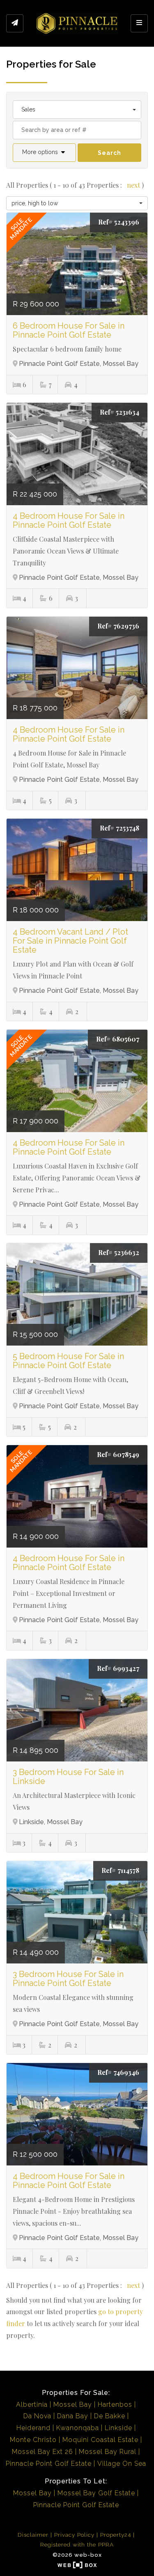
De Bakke (110, 2416)
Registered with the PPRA (77, 2544)
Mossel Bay (73, 2405)
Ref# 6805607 (118, 1039)
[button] (44, 153)
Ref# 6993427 (118, 1668)
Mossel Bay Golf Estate (96, 2493)
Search (109, 153)
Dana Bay (73, 2416)
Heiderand (33, 2428)
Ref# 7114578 (120, 1870)
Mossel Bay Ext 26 (43, 2452)
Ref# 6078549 (118, 1454)
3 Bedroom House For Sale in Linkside (68, 1777)
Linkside (118, 2428)
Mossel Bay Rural (108, 2452)
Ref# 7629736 (118, 626)
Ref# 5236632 (119, 1252)
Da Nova (37, 2416)
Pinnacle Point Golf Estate (49, 2464)
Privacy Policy (74, 2535)
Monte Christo (33, 2440)
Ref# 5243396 (119, 222)
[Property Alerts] (15, 23)
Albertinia (32, 2405)
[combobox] (77, 110)
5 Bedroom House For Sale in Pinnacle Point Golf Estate (68, 1361)
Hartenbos (115, 2405)
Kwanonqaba (78, 2428)
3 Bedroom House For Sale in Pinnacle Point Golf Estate (68, 1979)
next (134, 185)
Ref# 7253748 (120, 828)
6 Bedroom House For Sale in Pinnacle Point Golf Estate (69, 330)
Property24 (116, 2535)
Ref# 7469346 (118, 2072)
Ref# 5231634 (120, 412)
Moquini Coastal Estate (100, 2440)
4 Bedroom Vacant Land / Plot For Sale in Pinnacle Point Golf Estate (70, 941)
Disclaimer (33, 2535)
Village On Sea (122, 2464)
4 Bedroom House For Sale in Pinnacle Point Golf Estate (69, 520)
